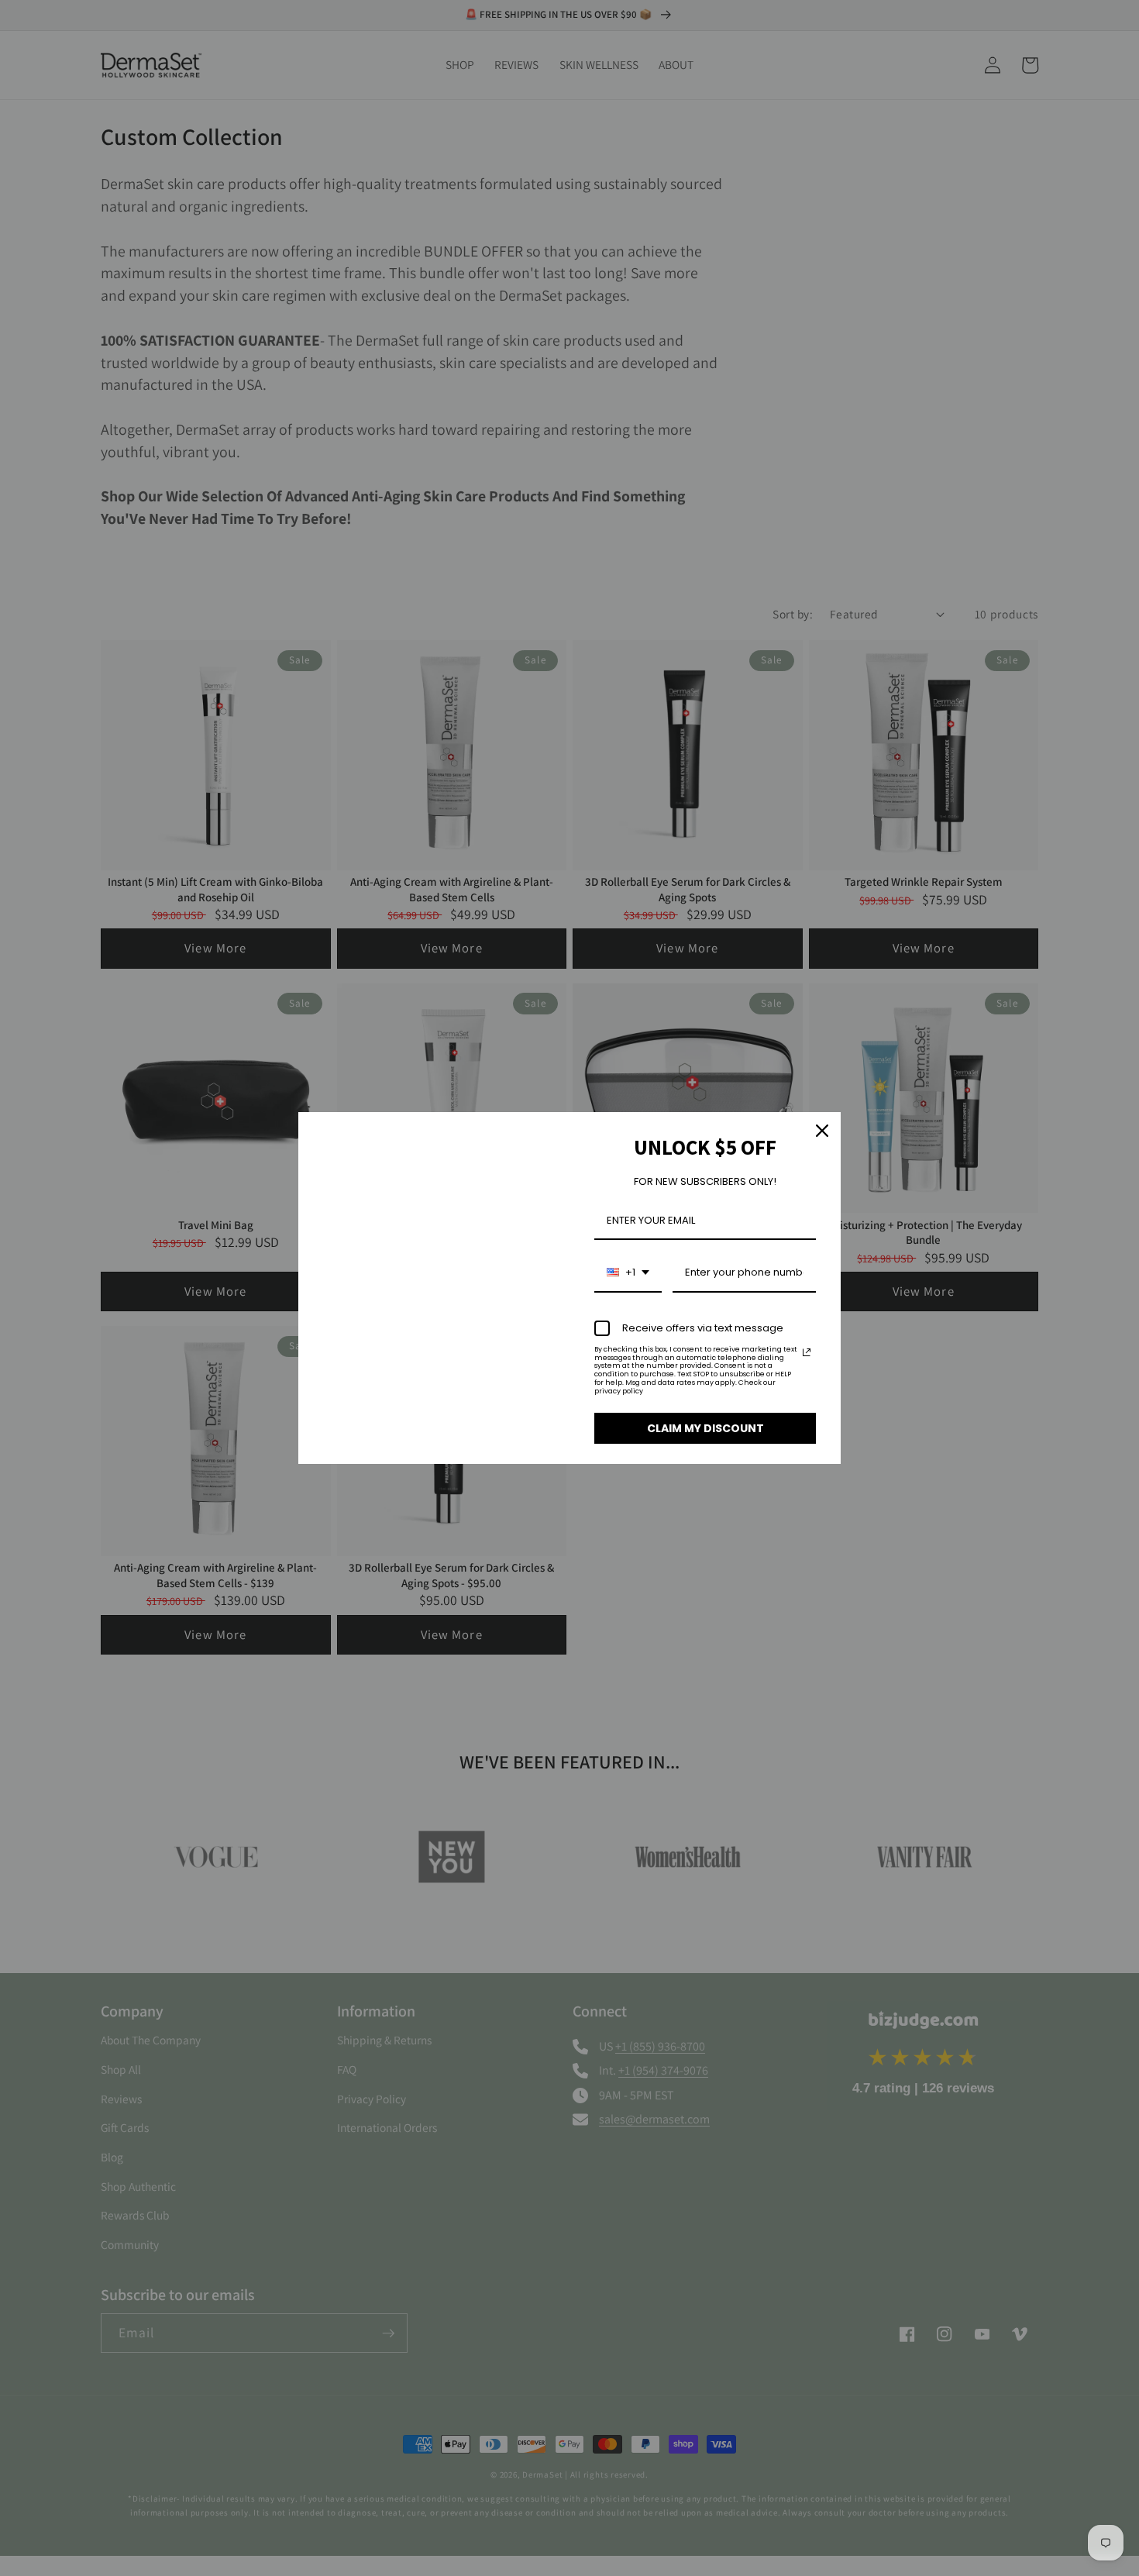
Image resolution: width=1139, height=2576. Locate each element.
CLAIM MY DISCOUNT (705, 1428)
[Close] (822, 1131)
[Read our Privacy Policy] (807, 1352)
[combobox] (628, 1273)
